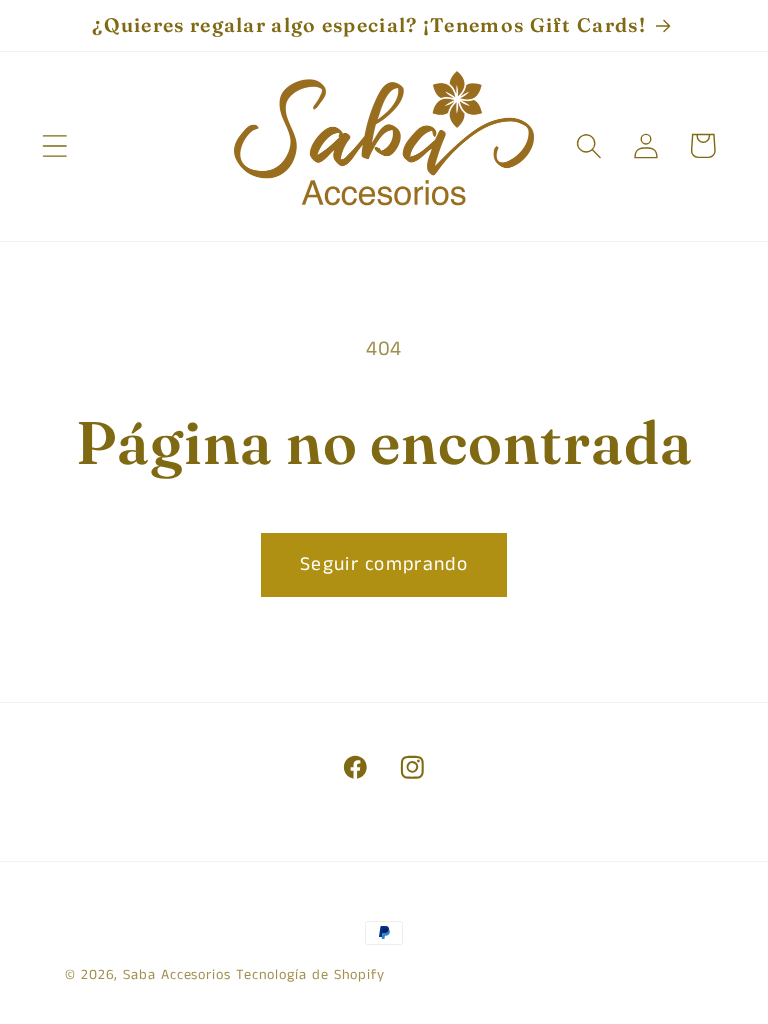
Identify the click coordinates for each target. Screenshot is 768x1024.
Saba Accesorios (177, 975)
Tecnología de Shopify (310, 975)
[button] (54, 145)
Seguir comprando (384, 564)
